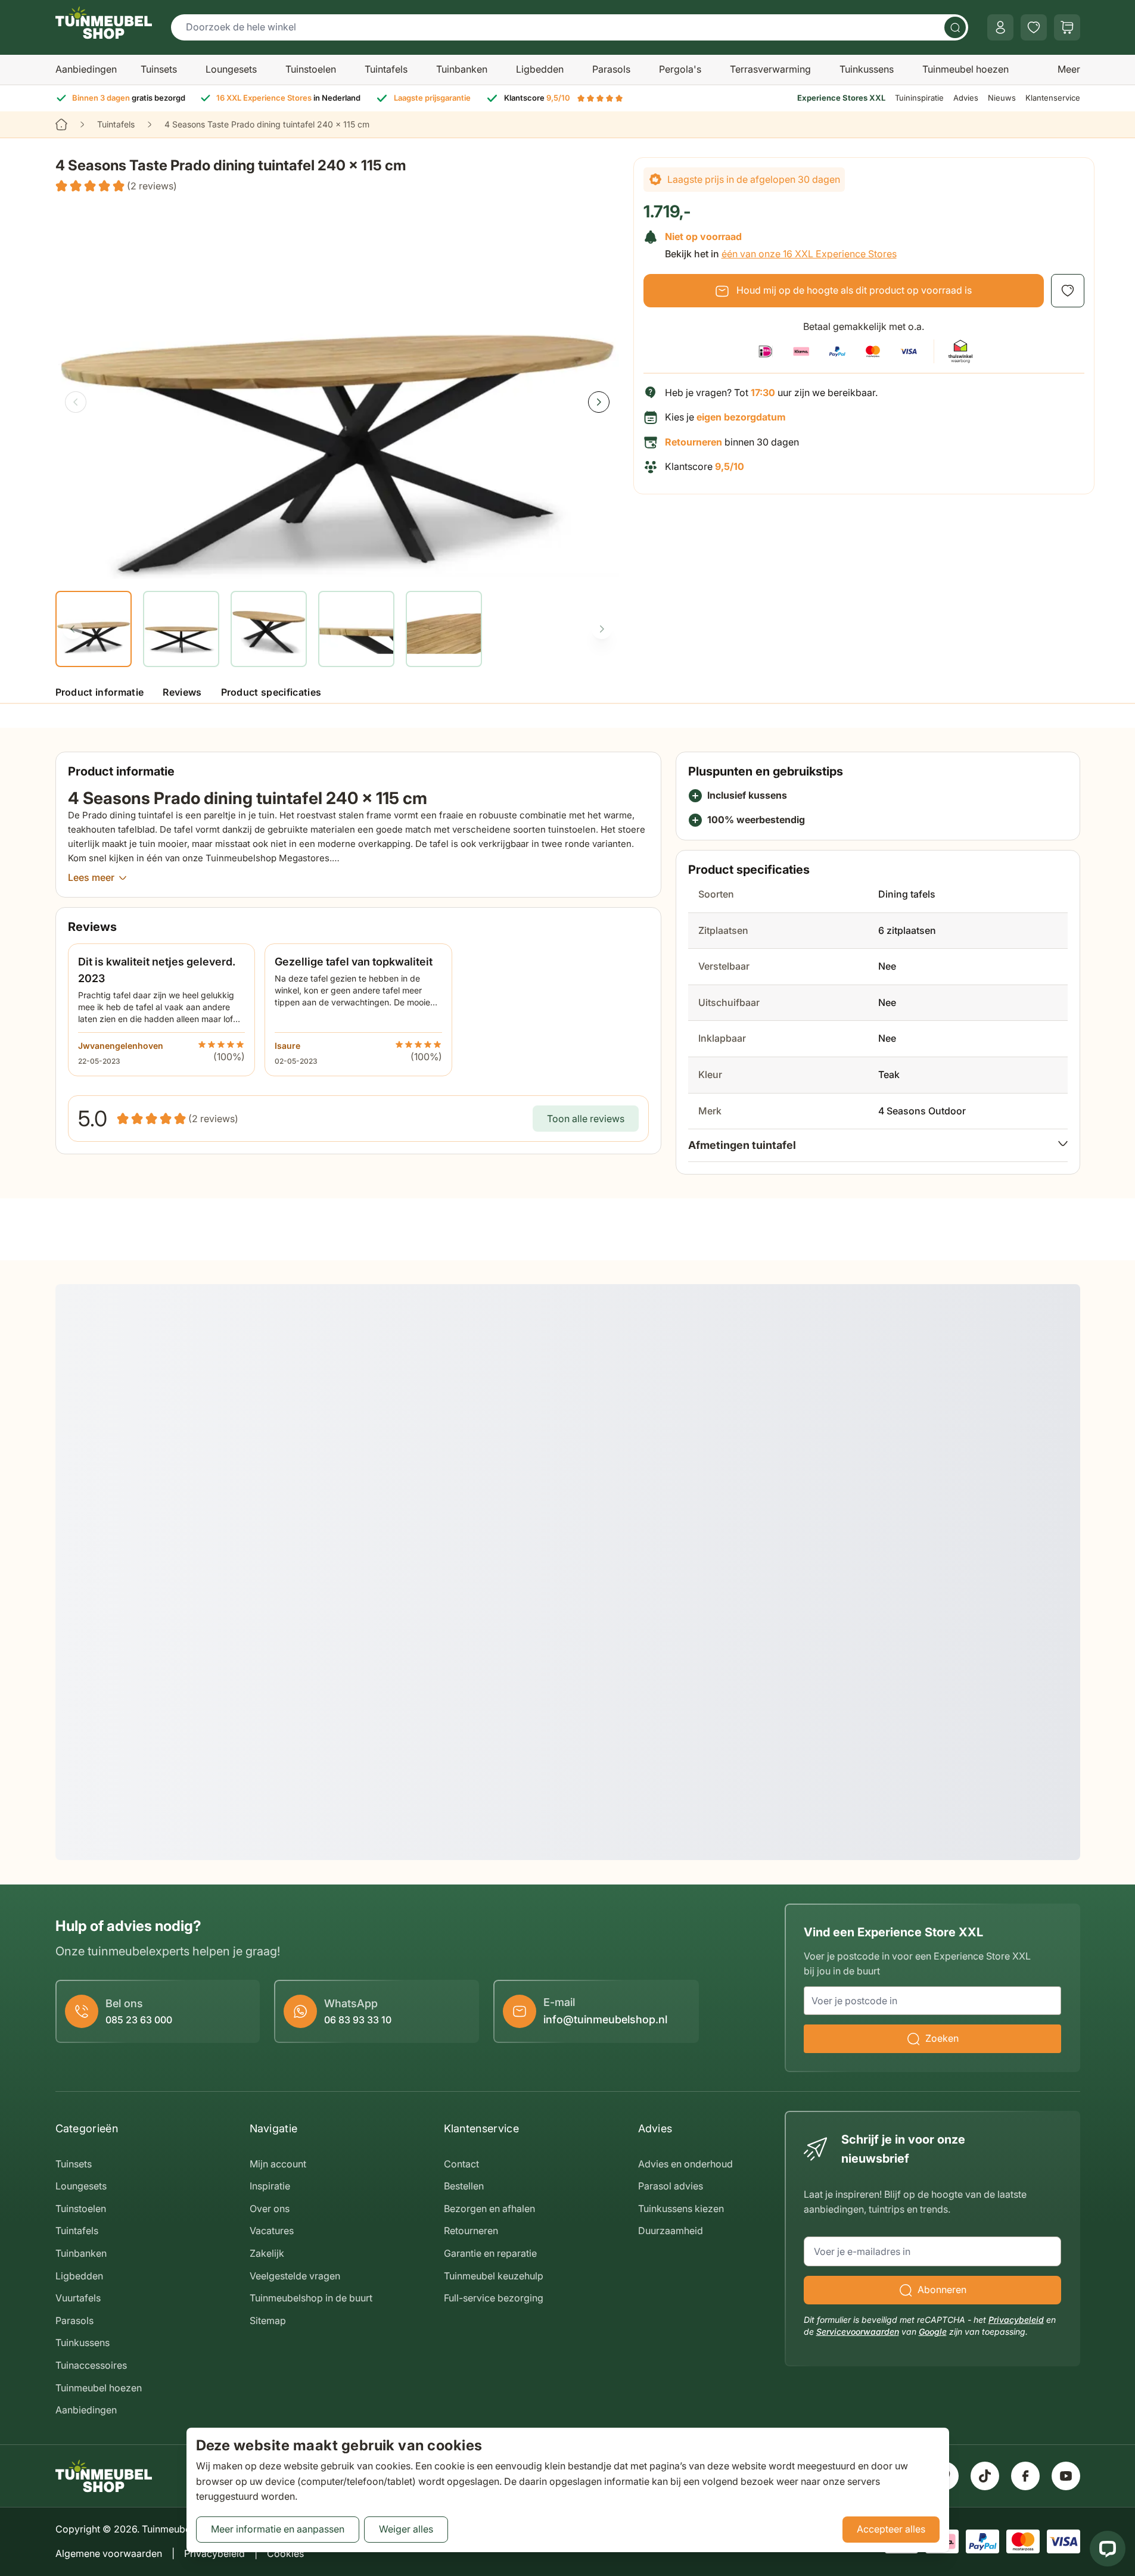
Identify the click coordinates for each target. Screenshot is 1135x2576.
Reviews (182, 692)
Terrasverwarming (770, 69)
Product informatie (100, 692)
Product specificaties (271, 692)
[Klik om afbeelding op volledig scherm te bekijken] (337, 391)
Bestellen (464, 2186)
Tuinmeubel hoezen (965, 69)
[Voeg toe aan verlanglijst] (1068, 291)
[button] (116, 186)
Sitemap (268, 2320)
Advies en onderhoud (685, 2164)
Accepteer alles (891, 2529)
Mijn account (278, 2164)
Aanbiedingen (86, 69)
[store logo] (104, 23)
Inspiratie (270, 2186)
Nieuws (1002, 98)
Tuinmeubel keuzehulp (494, 2276)
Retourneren (471, 2231)
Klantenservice (1053, 98)
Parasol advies (671, 2186)
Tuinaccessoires (91, 2365)
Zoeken (942, 2038)
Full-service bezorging (494, 2298)
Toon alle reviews (586, 1119)
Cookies (285, 2553)
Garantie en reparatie (490, 2253)
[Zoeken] (955, 27)
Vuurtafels (78, 2298)
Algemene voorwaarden (109, 2553)
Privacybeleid (1016, 2320)
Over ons (270, 2209)
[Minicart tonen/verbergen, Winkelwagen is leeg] (1067, 27)
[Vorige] (76, 402)
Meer (1069, 69)
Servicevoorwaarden (858, 2332)
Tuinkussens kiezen (681, 2209)
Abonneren (942, 2290)
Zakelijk (267, 2253)
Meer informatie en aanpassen (278, 2529)
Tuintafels (386, 69)
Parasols (611, 69)
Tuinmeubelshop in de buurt (311, 2298)
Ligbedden (540, 69)
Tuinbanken (462, 69)
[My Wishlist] (1034, 27)
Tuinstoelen (311, 69)
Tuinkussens (867, 69)
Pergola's (680, 69)
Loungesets (231, 69)
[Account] (1000, 27)
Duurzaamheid (671, 2231)
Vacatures (272, 2231)
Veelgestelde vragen (295, 2276)
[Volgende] (599, 402)
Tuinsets (159, 69)
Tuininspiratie (919, 98)
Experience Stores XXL (841, 98)
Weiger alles (406, 2529)
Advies (966, 98)
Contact (461, 2164)
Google (933, 2332)
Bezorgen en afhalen (489, 2209)
